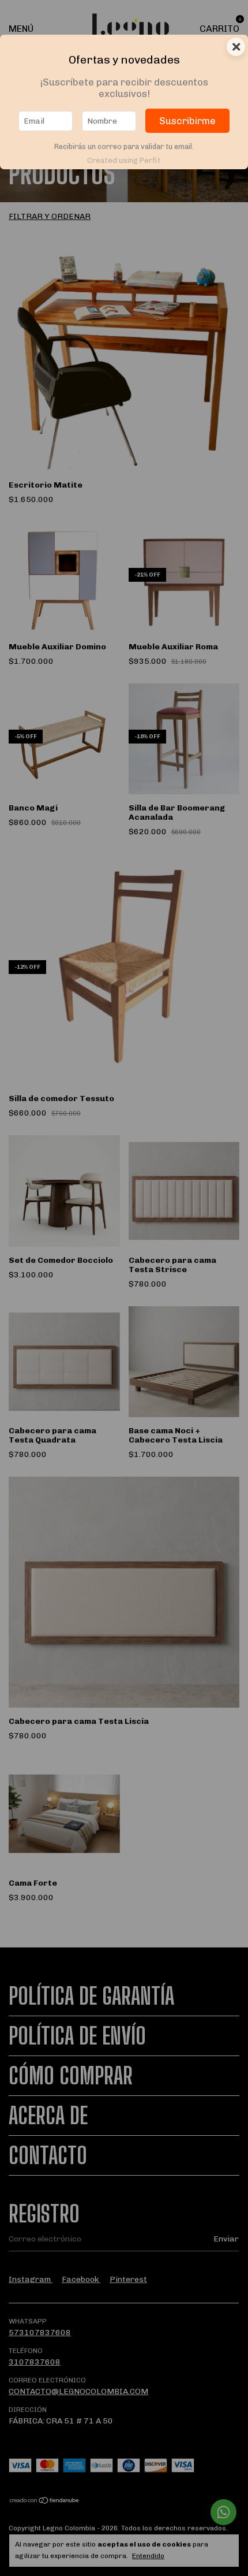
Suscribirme (187, 121)
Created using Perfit (124, 160)
